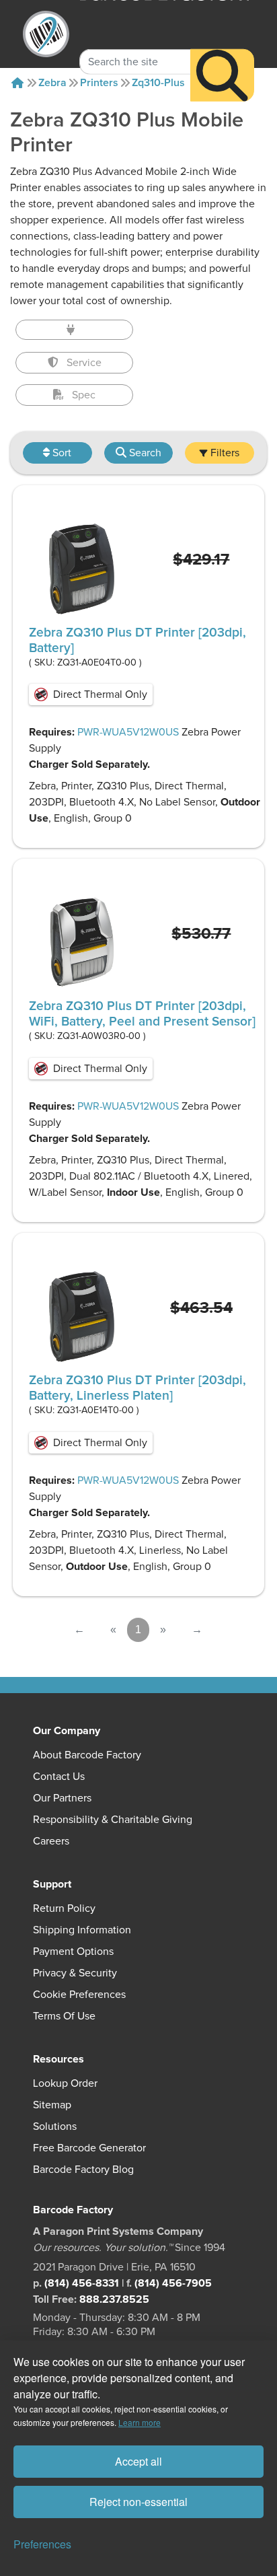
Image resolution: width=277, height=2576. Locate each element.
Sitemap (52, 2105)
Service (84, 363)
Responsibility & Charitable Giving (113, 1820)
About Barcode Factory (87, 1755)
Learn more (140, 2422)
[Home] (17, 83)
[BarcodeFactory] (46, 34)
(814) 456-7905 (173, 2283)
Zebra (52, 83)
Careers (51, 1841)
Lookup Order (65, 2083)
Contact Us (59, 1777)
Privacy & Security (75, 1973)
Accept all (138, 2461)
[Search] (222, 75)
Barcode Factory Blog (83, 2170)
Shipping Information (82, 1930)
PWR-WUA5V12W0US (128, 732)
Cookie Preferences (79, 1995)
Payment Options (73, 1952)
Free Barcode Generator (89, 2148)
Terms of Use (64, 2016)
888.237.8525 (114, 2299)
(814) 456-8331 (82, 2283)
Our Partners (62, 1798)
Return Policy (64, 1908)
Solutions (55, 2126)
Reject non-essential (138, 2502)
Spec (84, 395)
